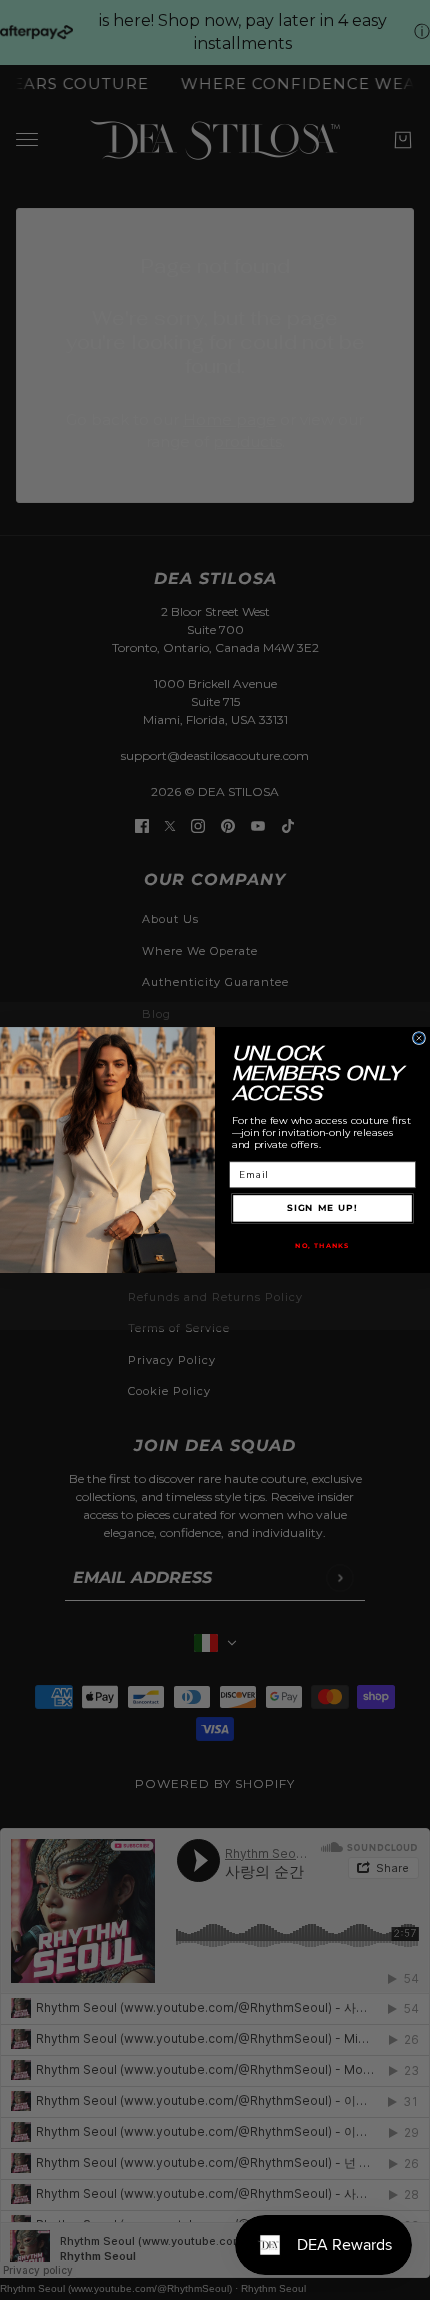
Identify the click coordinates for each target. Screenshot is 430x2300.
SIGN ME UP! (322, 1208)
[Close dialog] (418, 1038)
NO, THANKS (322, 1245)
